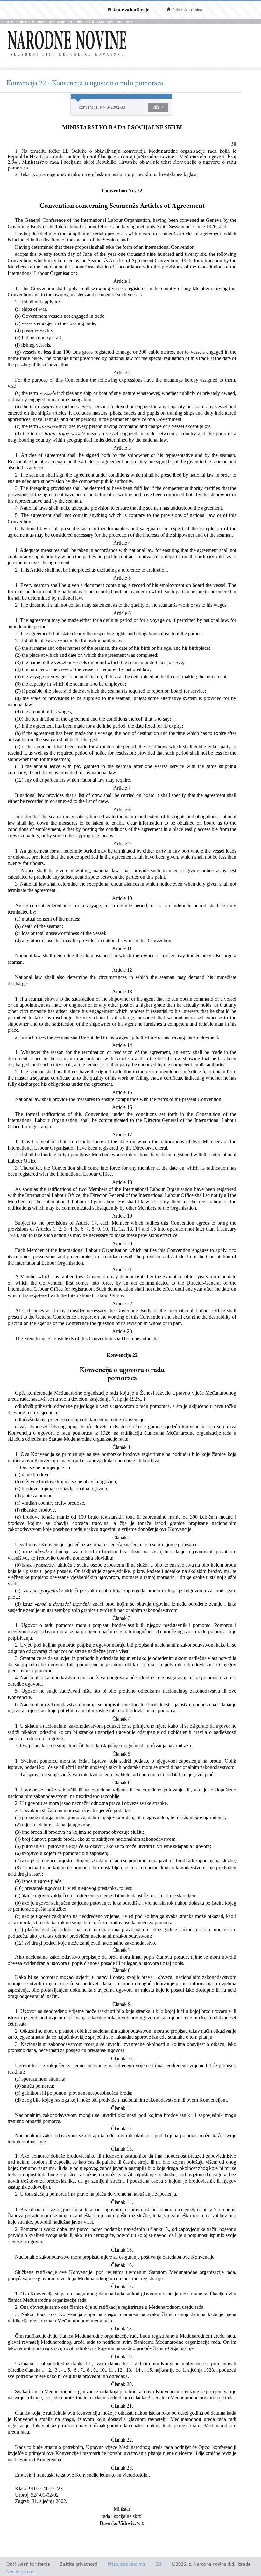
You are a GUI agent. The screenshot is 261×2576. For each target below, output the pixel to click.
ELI (158, 2564)
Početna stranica (187, 10)
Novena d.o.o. (21, 2572)
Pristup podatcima (126, 2564)
